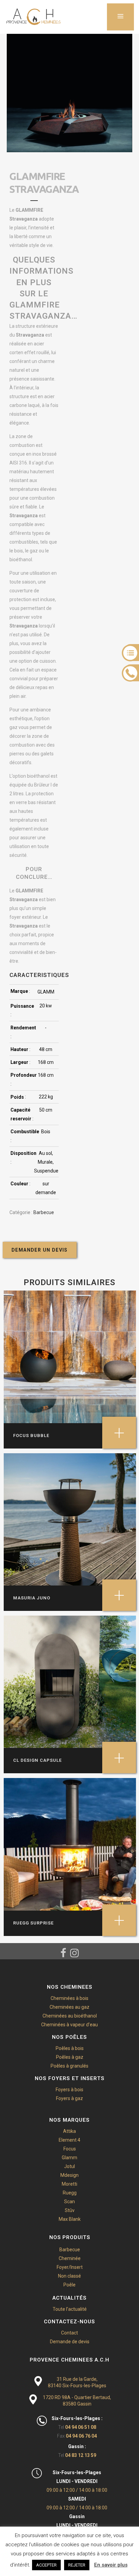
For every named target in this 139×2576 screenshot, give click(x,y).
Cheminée (70, 2258)
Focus (70, 2149)
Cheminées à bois (69, 1998)
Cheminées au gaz (69, 2007)
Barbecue (44, 1212)
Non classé (69, 2276)
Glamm (69, 2158)
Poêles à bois (70, 2048)
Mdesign (69, 2175)
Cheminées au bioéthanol (70, 2016)
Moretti (69, 2184)
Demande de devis (70, 2342)
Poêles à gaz (70, 2057)
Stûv (70, 2210)
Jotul (69, 2166)
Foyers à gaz (69, 2098)
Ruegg (70, 2193)
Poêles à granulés (69, 2066)
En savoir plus (111, 2565)
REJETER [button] (77, 2565)
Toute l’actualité (70, 2309)
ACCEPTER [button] (46, 2565)
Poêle (69, 2285)
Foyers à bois (69, 2090)
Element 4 (69, 2140)
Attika (69, 2131)
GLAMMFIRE (29, 210)
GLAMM (46, 992)
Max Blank (70, 2219)
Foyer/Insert (70, 2267)
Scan (69, 2202)
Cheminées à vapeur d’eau (69, 2025)
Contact (69, 2333)
